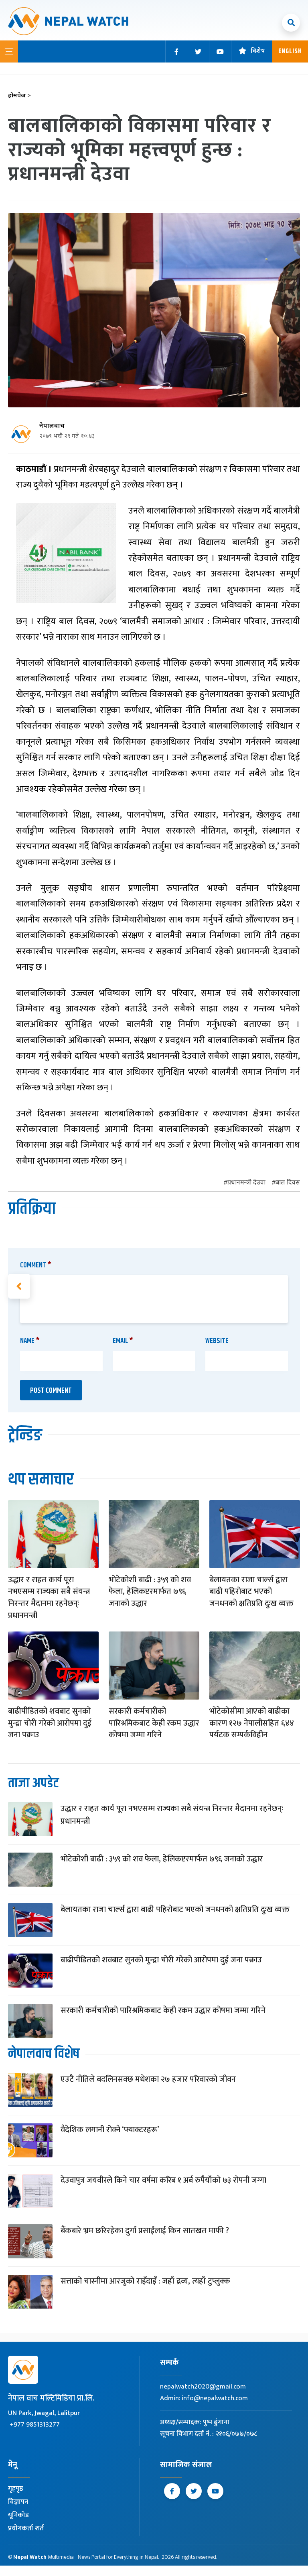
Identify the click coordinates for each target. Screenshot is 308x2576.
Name (30, 1341)
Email (123, 1341)
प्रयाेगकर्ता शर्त (26, 2528)
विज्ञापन (18, 2502)
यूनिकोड (18, 2515)
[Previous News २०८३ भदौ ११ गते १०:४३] (19, 1286)
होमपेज (19, 96)
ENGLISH (290, 51)
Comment (36, 1265)
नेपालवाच (52, 426)
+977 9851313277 (35, 2425)
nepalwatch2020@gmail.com (203, 2387)
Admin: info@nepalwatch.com (204, 2398)
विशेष (258, 51)
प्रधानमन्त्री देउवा (246, 1183)
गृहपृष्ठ (16, 2489)
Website (217, 1341)
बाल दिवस (288, 1183)
